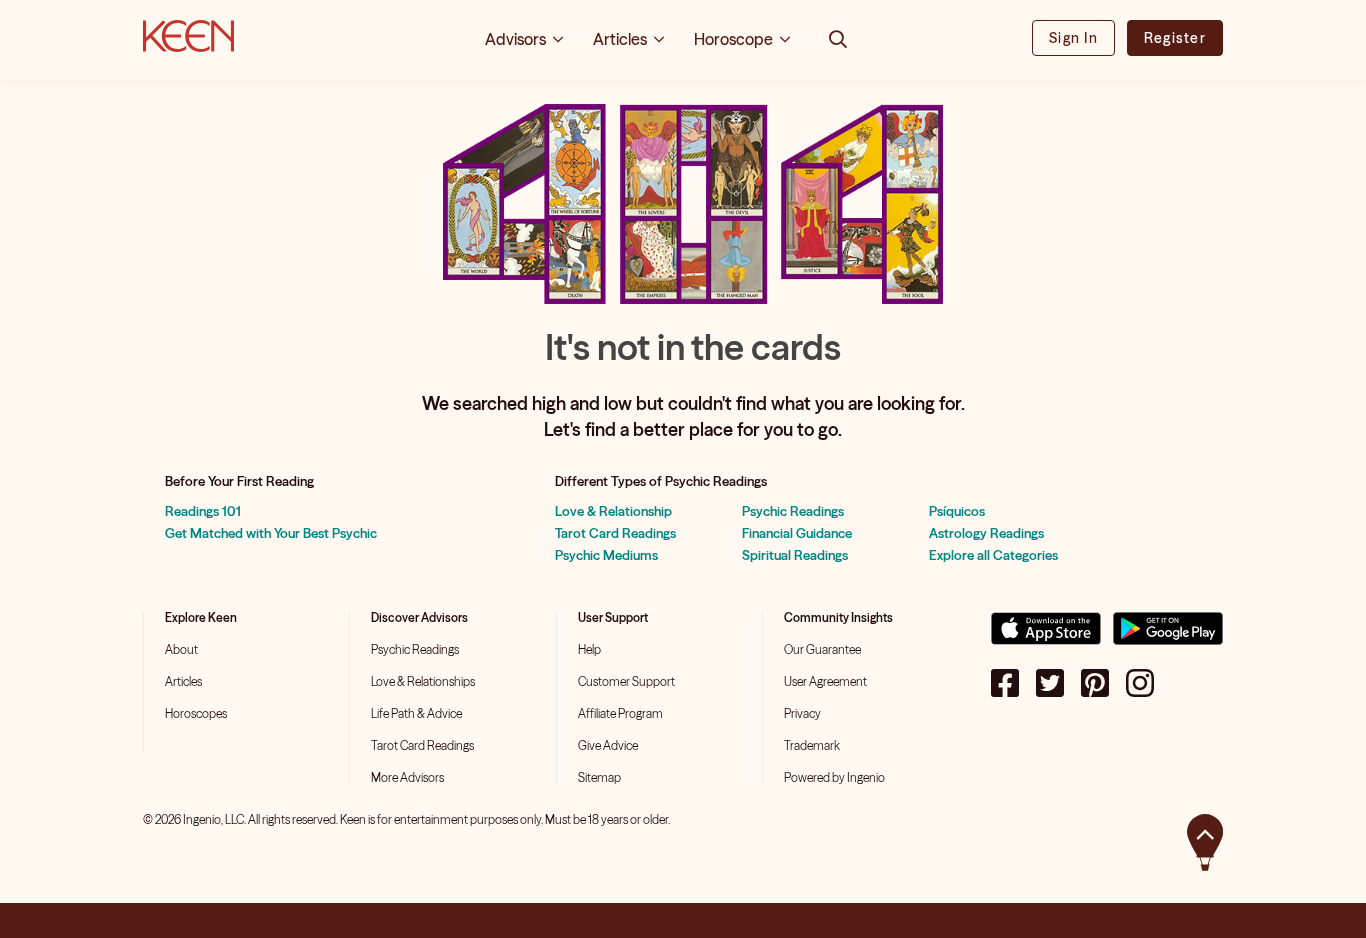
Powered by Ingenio (834, 777)
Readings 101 (203, 511)
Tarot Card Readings (615, 533)
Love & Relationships (423, 681)
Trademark (812, 745)
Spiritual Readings (795, 555)
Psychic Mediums (606, 555)
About (181, 649)
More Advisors (407, 777)
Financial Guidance (797, 533)
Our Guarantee (822, 649)
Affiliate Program (620, 713)
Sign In (1073, 38)
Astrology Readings (986, 533)
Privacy (802, 713)
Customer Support (626, 681)
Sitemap (599, 777)
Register (1175, 38)
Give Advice (608, 745)
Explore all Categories (993, 555)
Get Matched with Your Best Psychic (271, 533)
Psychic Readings (793, 511)
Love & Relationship (613, 511)
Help (589, 649)
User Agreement (825, 681)
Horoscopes (196, 713)
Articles (183, 681)
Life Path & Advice (416, 713)
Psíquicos (957, 511)
